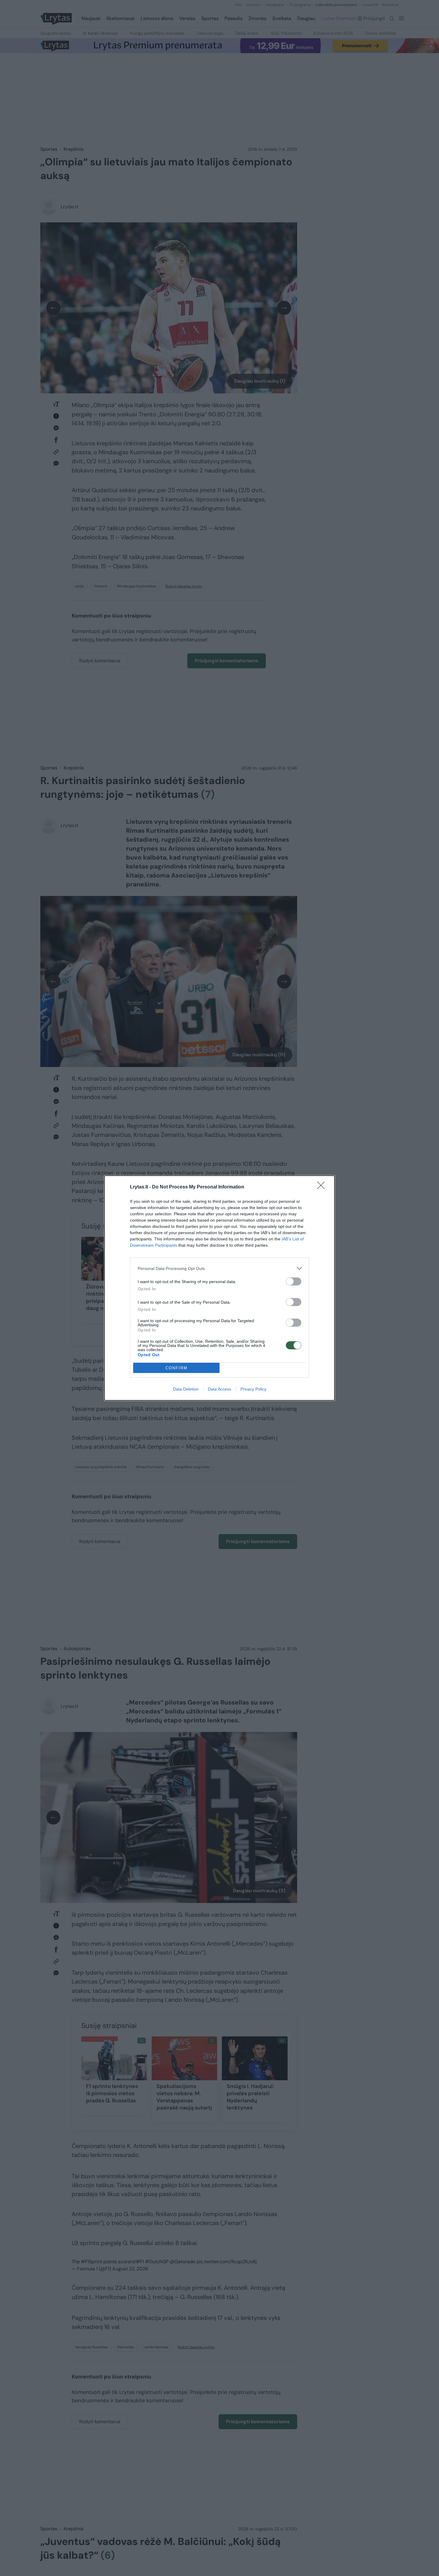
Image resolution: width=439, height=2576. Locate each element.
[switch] (294, 1281)
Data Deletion (186, 1389)
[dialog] (219, 1288)
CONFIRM (176, 1368)
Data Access (219, 1389)
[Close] (323, 1187)
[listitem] (219, 1268)
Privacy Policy (253, 1389)
